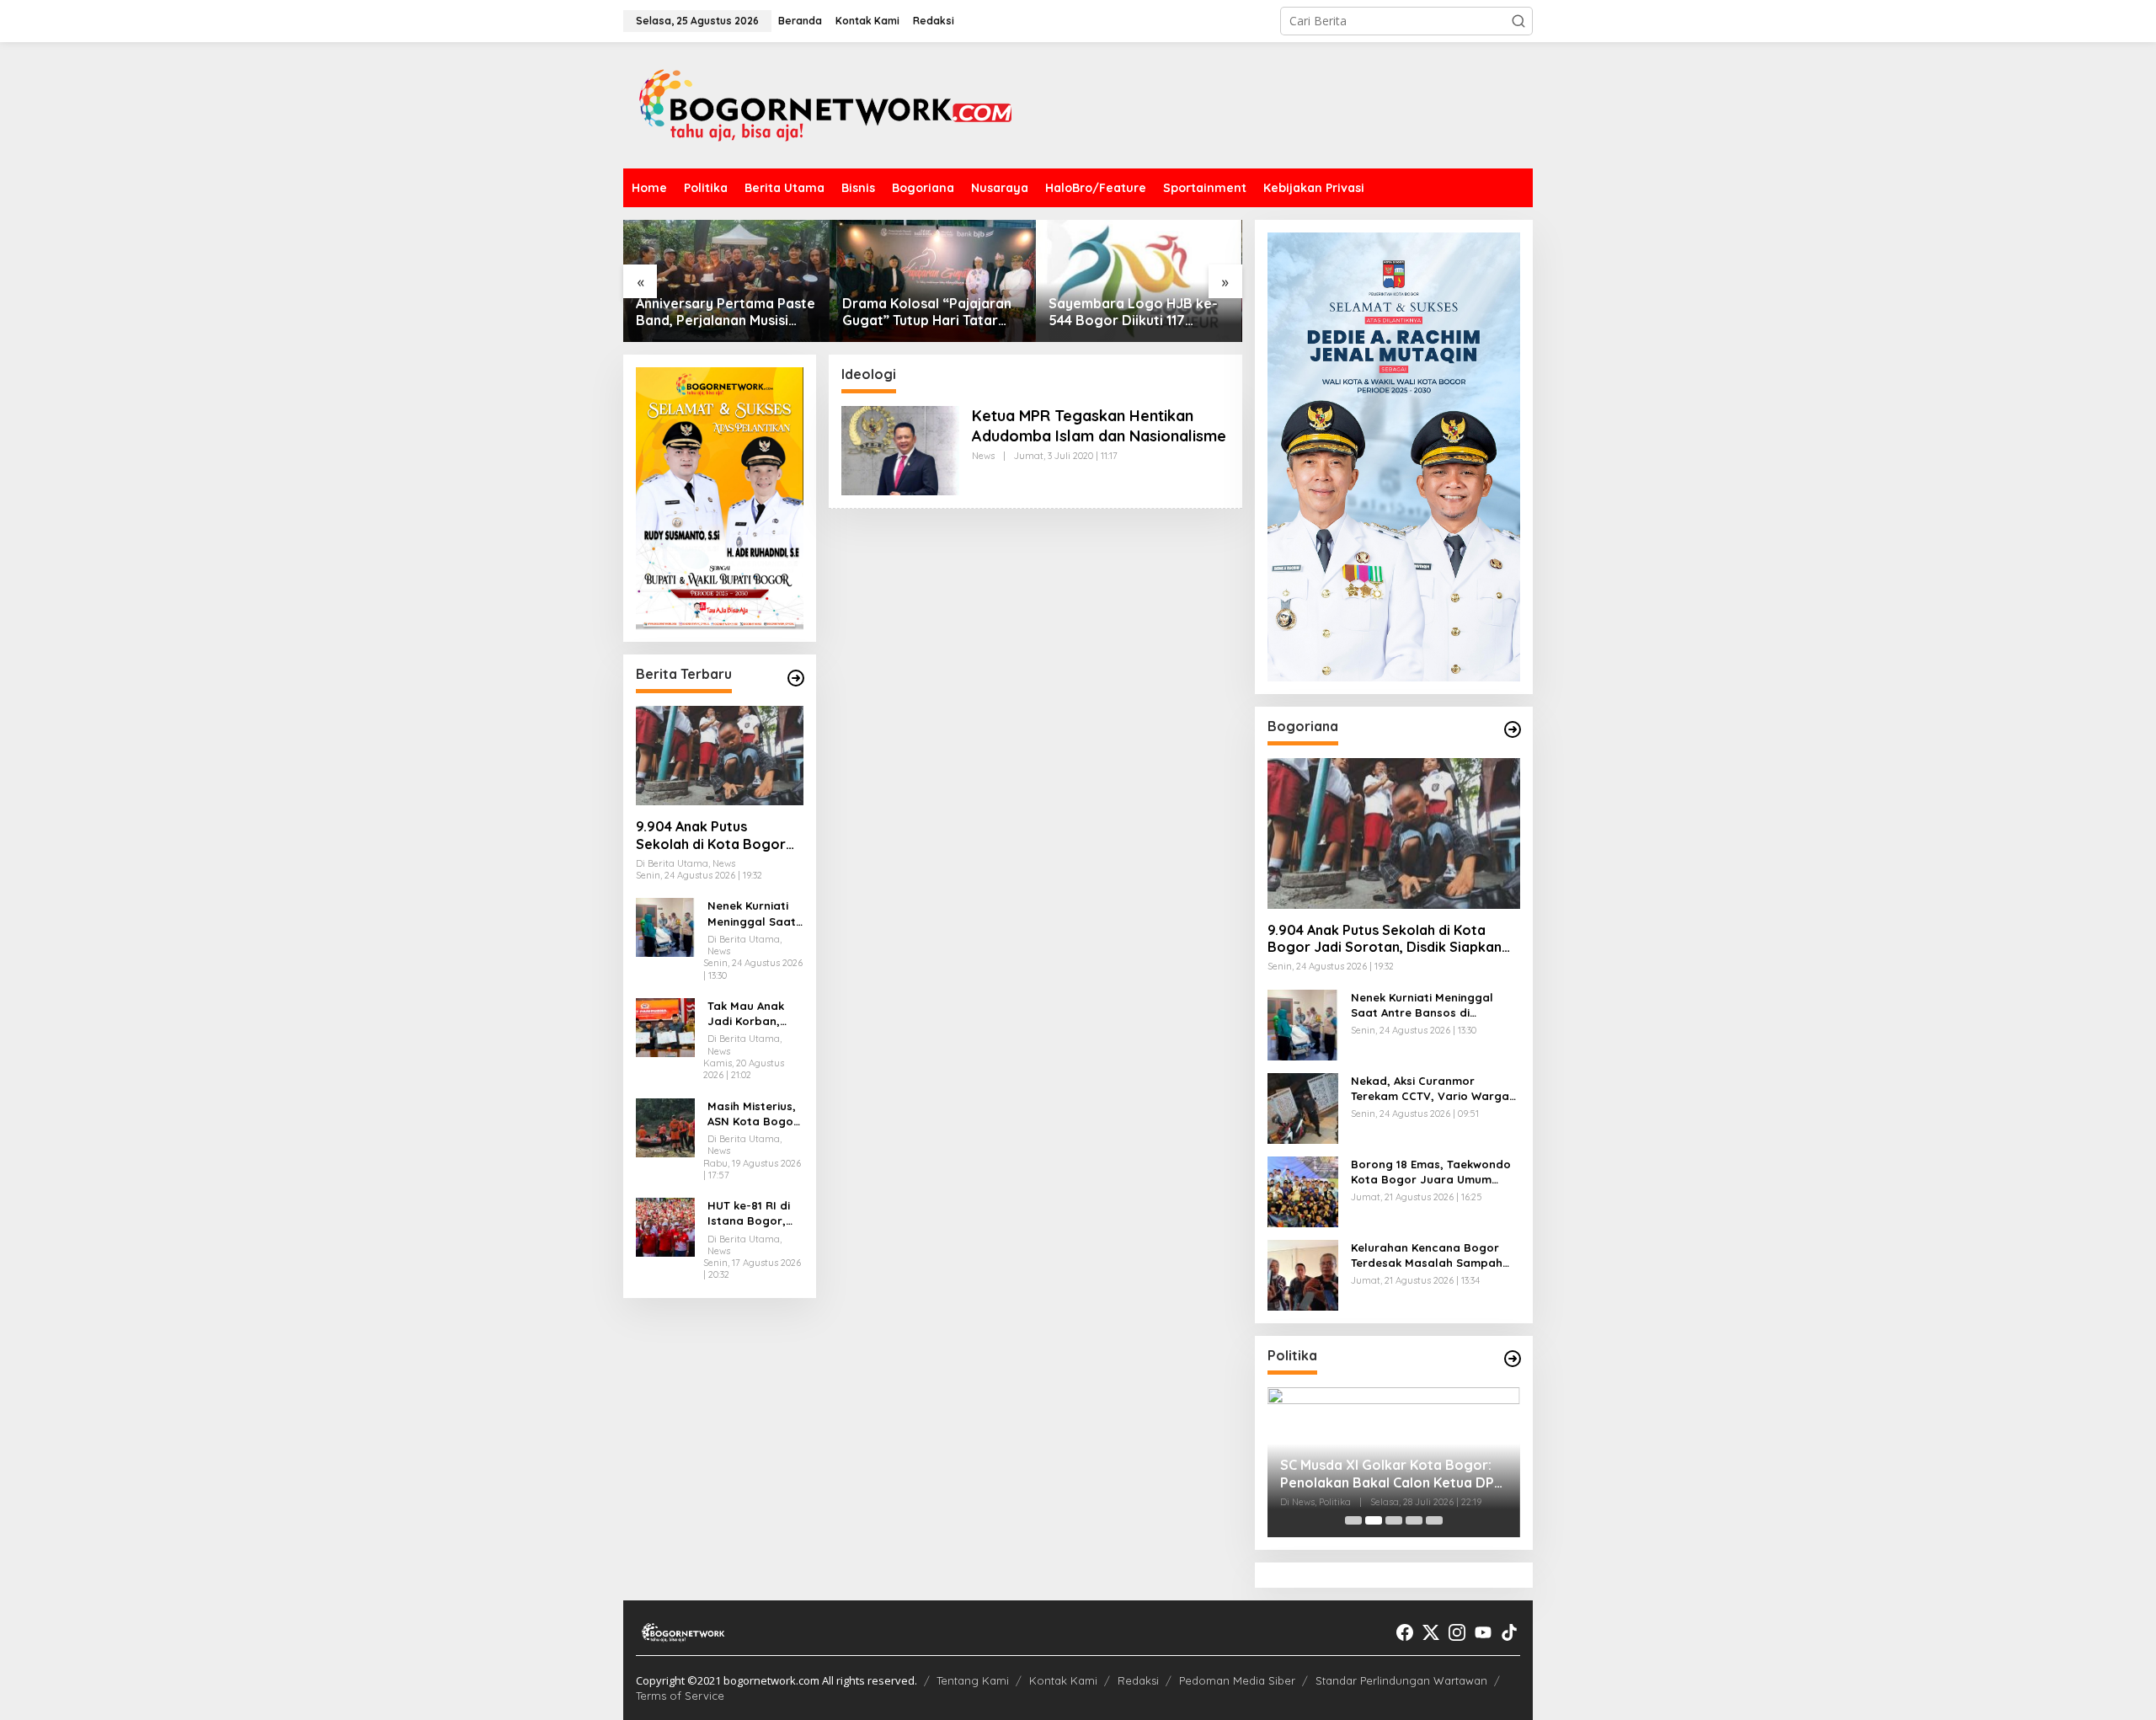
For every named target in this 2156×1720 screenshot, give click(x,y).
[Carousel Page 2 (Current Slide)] (1374, 1520)
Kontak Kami (1063, 1680)
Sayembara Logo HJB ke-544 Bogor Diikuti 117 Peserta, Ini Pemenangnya (1134, 312)
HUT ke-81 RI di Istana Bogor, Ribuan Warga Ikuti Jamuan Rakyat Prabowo (755, 1213)
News (983, 456)
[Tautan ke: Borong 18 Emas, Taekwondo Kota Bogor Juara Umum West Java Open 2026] (1303, 1190)
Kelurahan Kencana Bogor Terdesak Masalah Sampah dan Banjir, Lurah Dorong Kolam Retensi (1427, 1255)
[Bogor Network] (825, 104)
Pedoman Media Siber (1237, 1680)
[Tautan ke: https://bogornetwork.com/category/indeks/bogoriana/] (1513, 729)
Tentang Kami (973, 1680)
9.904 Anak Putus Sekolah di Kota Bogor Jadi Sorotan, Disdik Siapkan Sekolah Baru (711, 836)
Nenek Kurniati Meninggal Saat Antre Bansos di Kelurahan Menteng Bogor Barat (752, 914)
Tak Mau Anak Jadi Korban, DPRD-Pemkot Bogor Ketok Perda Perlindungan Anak (746, 1014)
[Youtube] (1483, 1632)
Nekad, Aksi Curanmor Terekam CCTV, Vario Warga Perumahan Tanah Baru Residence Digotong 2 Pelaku (1432, 1089)
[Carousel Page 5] (1434, 1520)
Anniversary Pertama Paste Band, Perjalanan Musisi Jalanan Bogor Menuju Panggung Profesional (726, 312)
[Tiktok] (1509, 1632)
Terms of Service (680, 1696)
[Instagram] (1457, 1632)
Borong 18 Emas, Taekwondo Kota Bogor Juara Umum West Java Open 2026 (1431, 1172)
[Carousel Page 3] (1394, 1520)
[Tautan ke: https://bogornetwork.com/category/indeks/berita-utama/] (796, 678)
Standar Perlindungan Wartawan (1401, 1680)
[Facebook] (1405, 1632)
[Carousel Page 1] (1353, 1520)
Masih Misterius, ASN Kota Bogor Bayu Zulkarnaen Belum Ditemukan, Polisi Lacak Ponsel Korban (755, 1114)
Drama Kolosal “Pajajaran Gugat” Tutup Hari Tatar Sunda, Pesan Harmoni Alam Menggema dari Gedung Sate (927, 312)
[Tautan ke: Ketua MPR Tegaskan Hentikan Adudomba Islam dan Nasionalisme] (900, 449)
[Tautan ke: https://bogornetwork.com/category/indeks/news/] (1513, 1359)
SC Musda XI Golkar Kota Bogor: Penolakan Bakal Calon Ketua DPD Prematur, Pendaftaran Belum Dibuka (1392, 1474)
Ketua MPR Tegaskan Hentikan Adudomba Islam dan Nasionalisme (1099, 425)
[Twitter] (1431, 1632)
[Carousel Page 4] (1414, 1520)
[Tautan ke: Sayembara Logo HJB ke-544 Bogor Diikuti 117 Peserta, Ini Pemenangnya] (1139, 281)
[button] (1518, 21)
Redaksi (1138, 1680)
